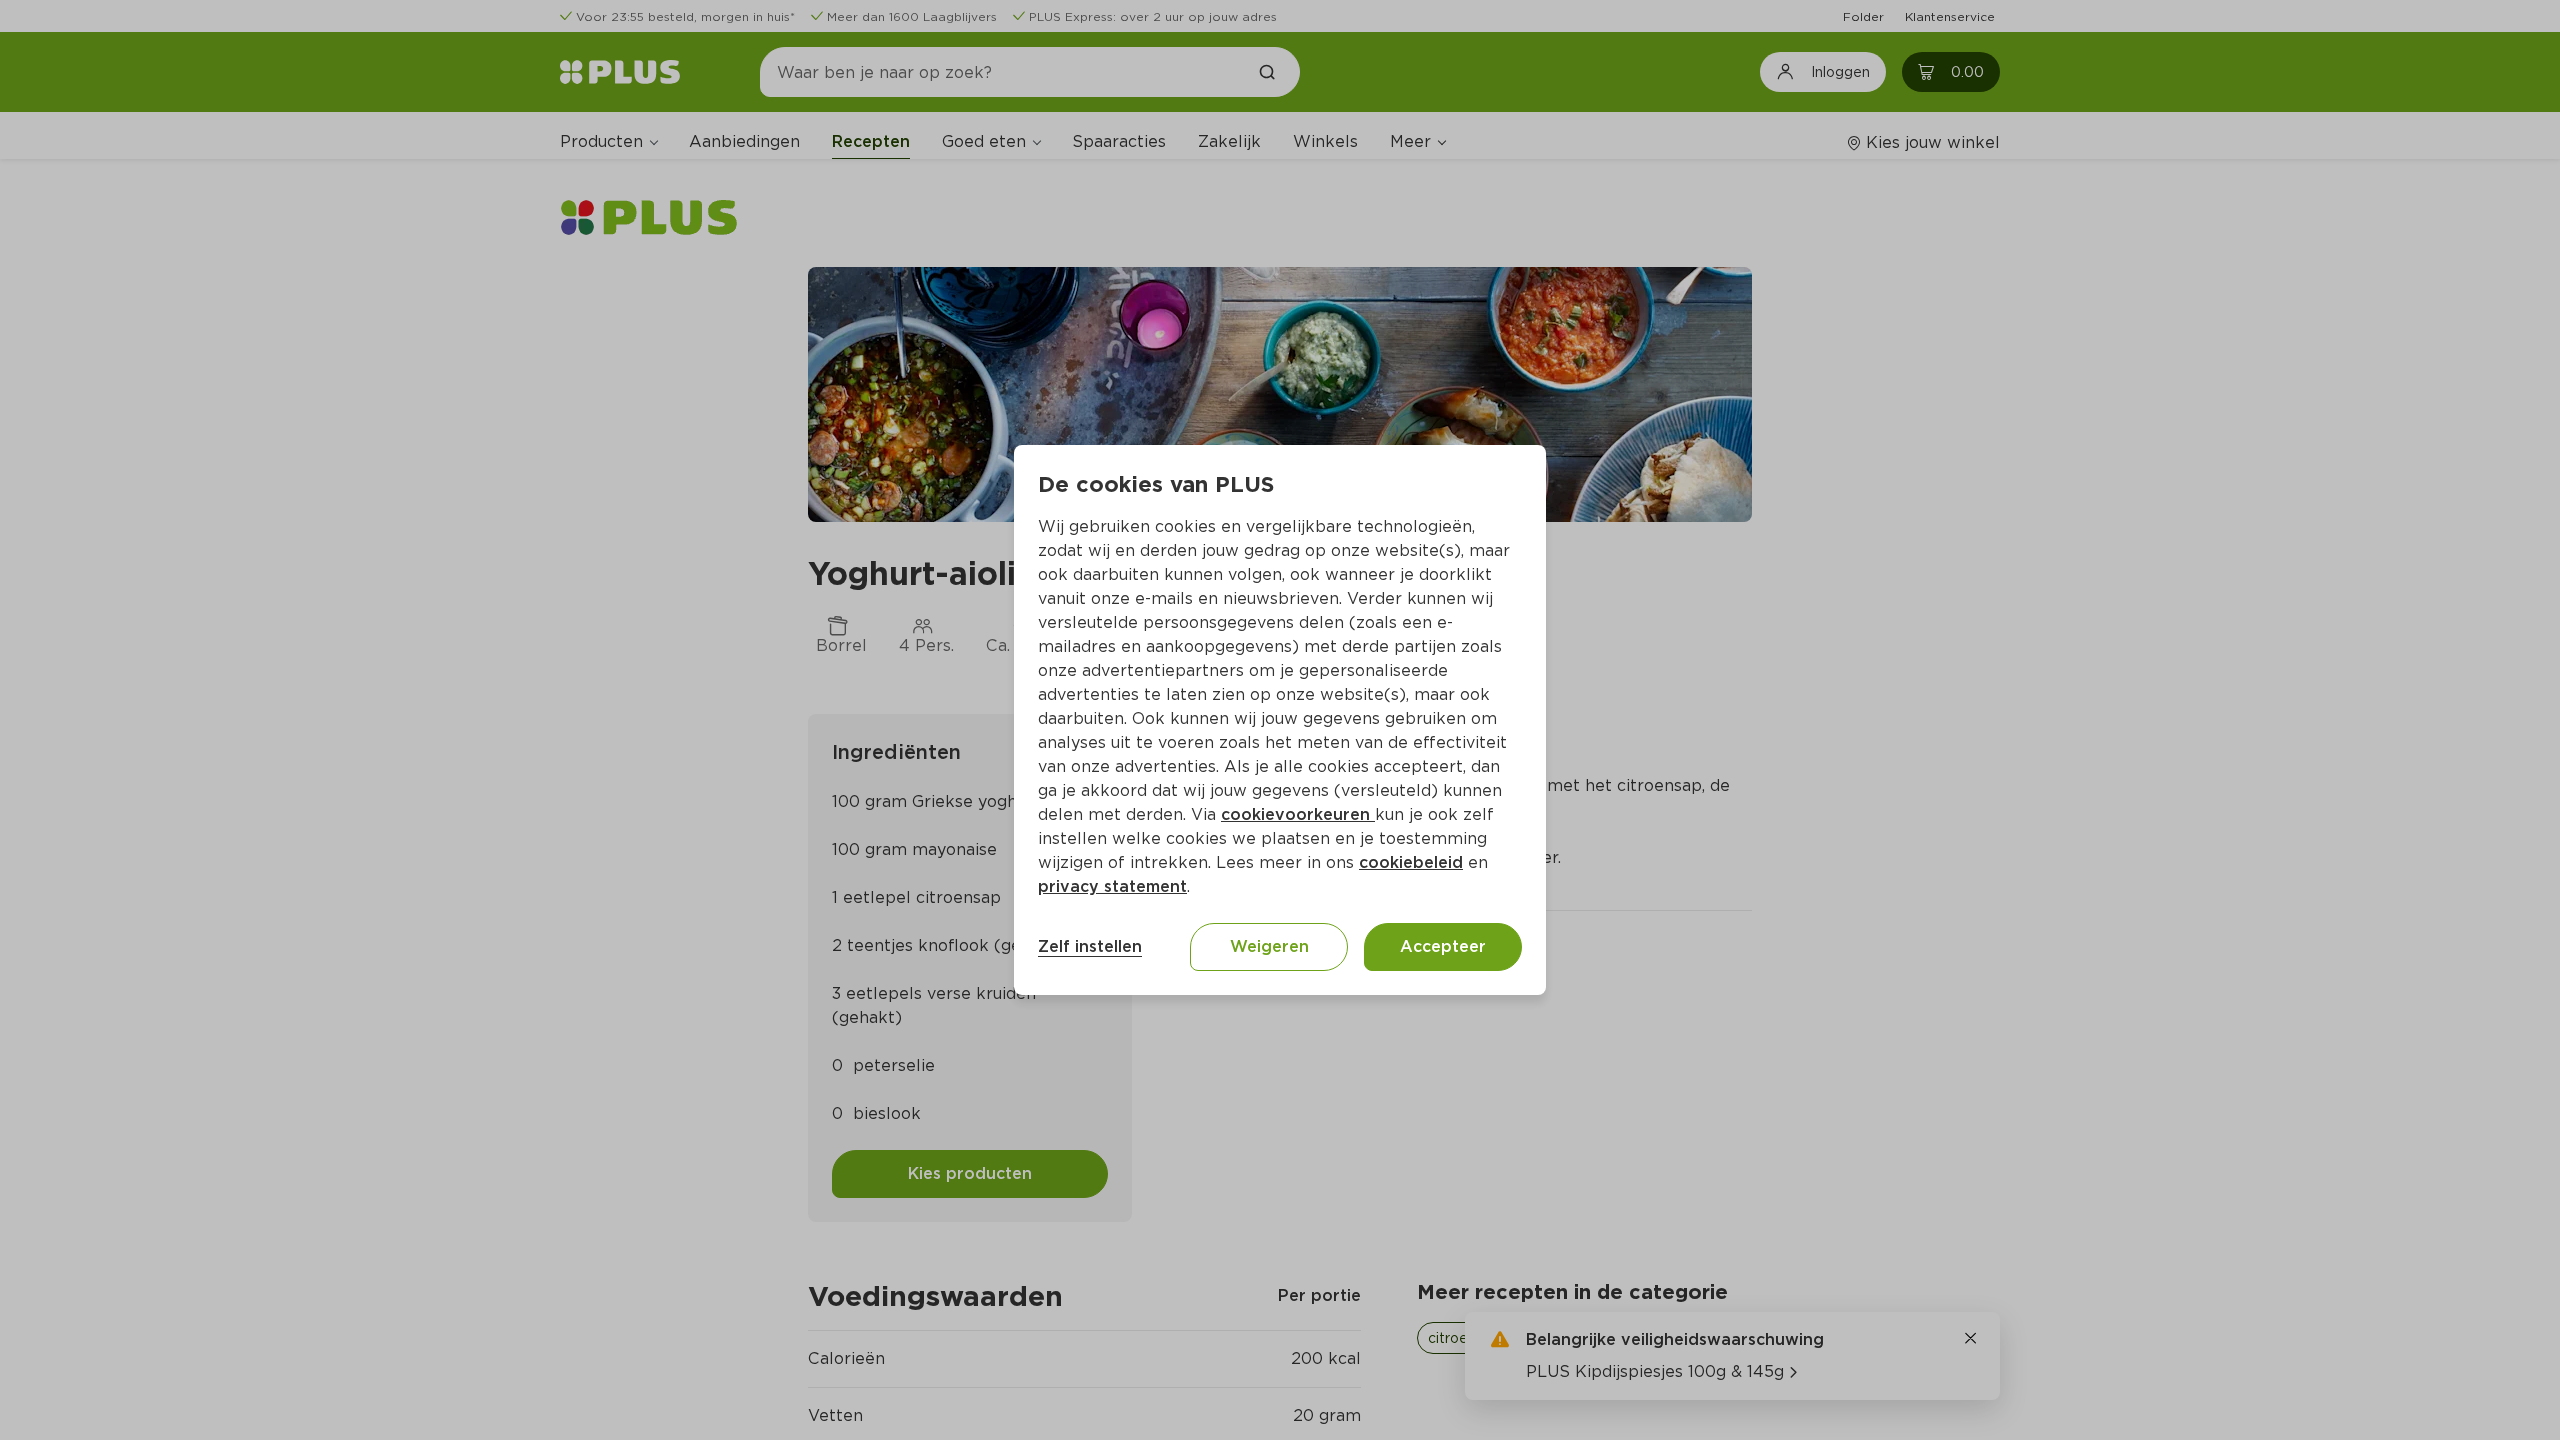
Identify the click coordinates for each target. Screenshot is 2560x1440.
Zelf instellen (1090, 946)
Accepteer (1443, 946)
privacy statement (1112, 886)
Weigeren (1269, 946)
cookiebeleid (1411, 862)
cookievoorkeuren (1298, 814)
